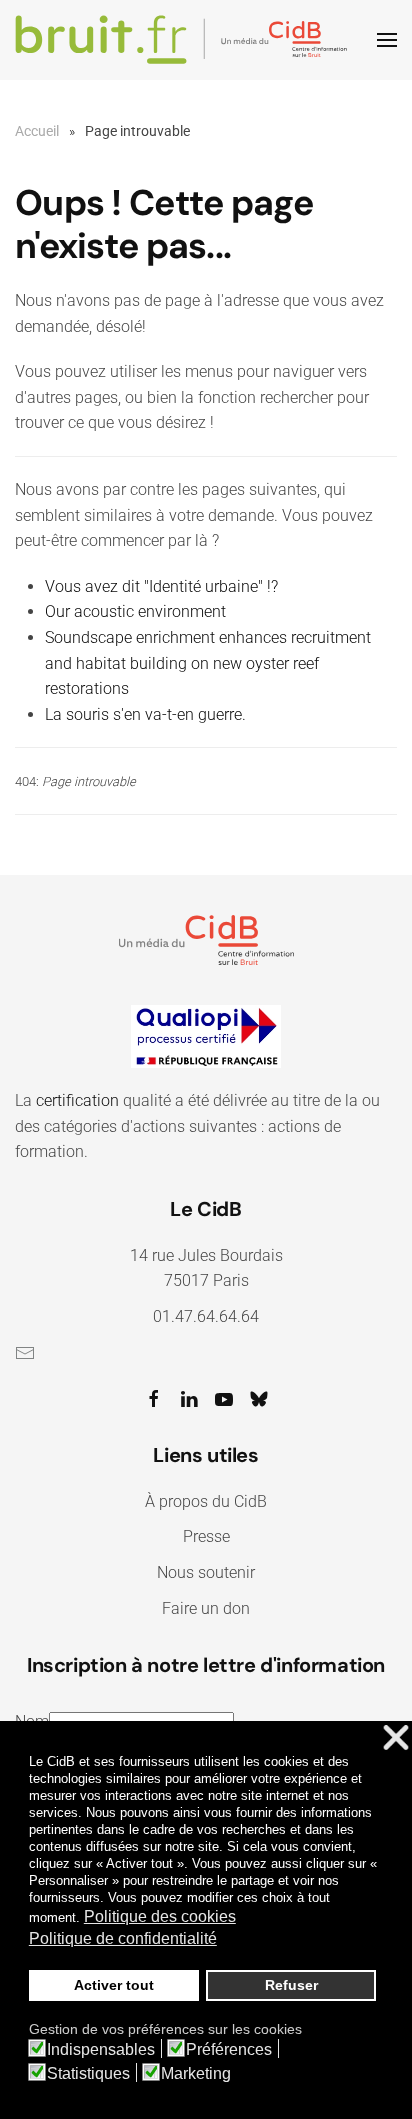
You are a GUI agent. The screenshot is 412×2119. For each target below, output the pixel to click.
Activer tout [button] (114, 1985)
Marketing (196, 2074)
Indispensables (101, 2050)
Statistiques (88, 2074)
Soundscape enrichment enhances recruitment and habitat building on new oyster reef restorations (208, 663)
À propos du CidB (206, 1501)
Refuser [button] (291, 1985)
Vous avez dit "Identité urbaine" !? (161, 586)
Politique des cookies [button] (160, 1916)
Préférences (229, 2050)
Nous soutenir (206, 1572)
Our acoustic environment (135, 611)
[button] (387, 40)
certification (77, 1100)
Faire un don (206, 1608)
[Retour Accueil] (184, 40)
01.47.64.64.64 (206, 1316)
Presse (206, 1536)
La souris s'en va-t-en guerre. (145, 714)
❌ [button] (396, 1738)
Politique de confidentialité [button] (123, 1938)
